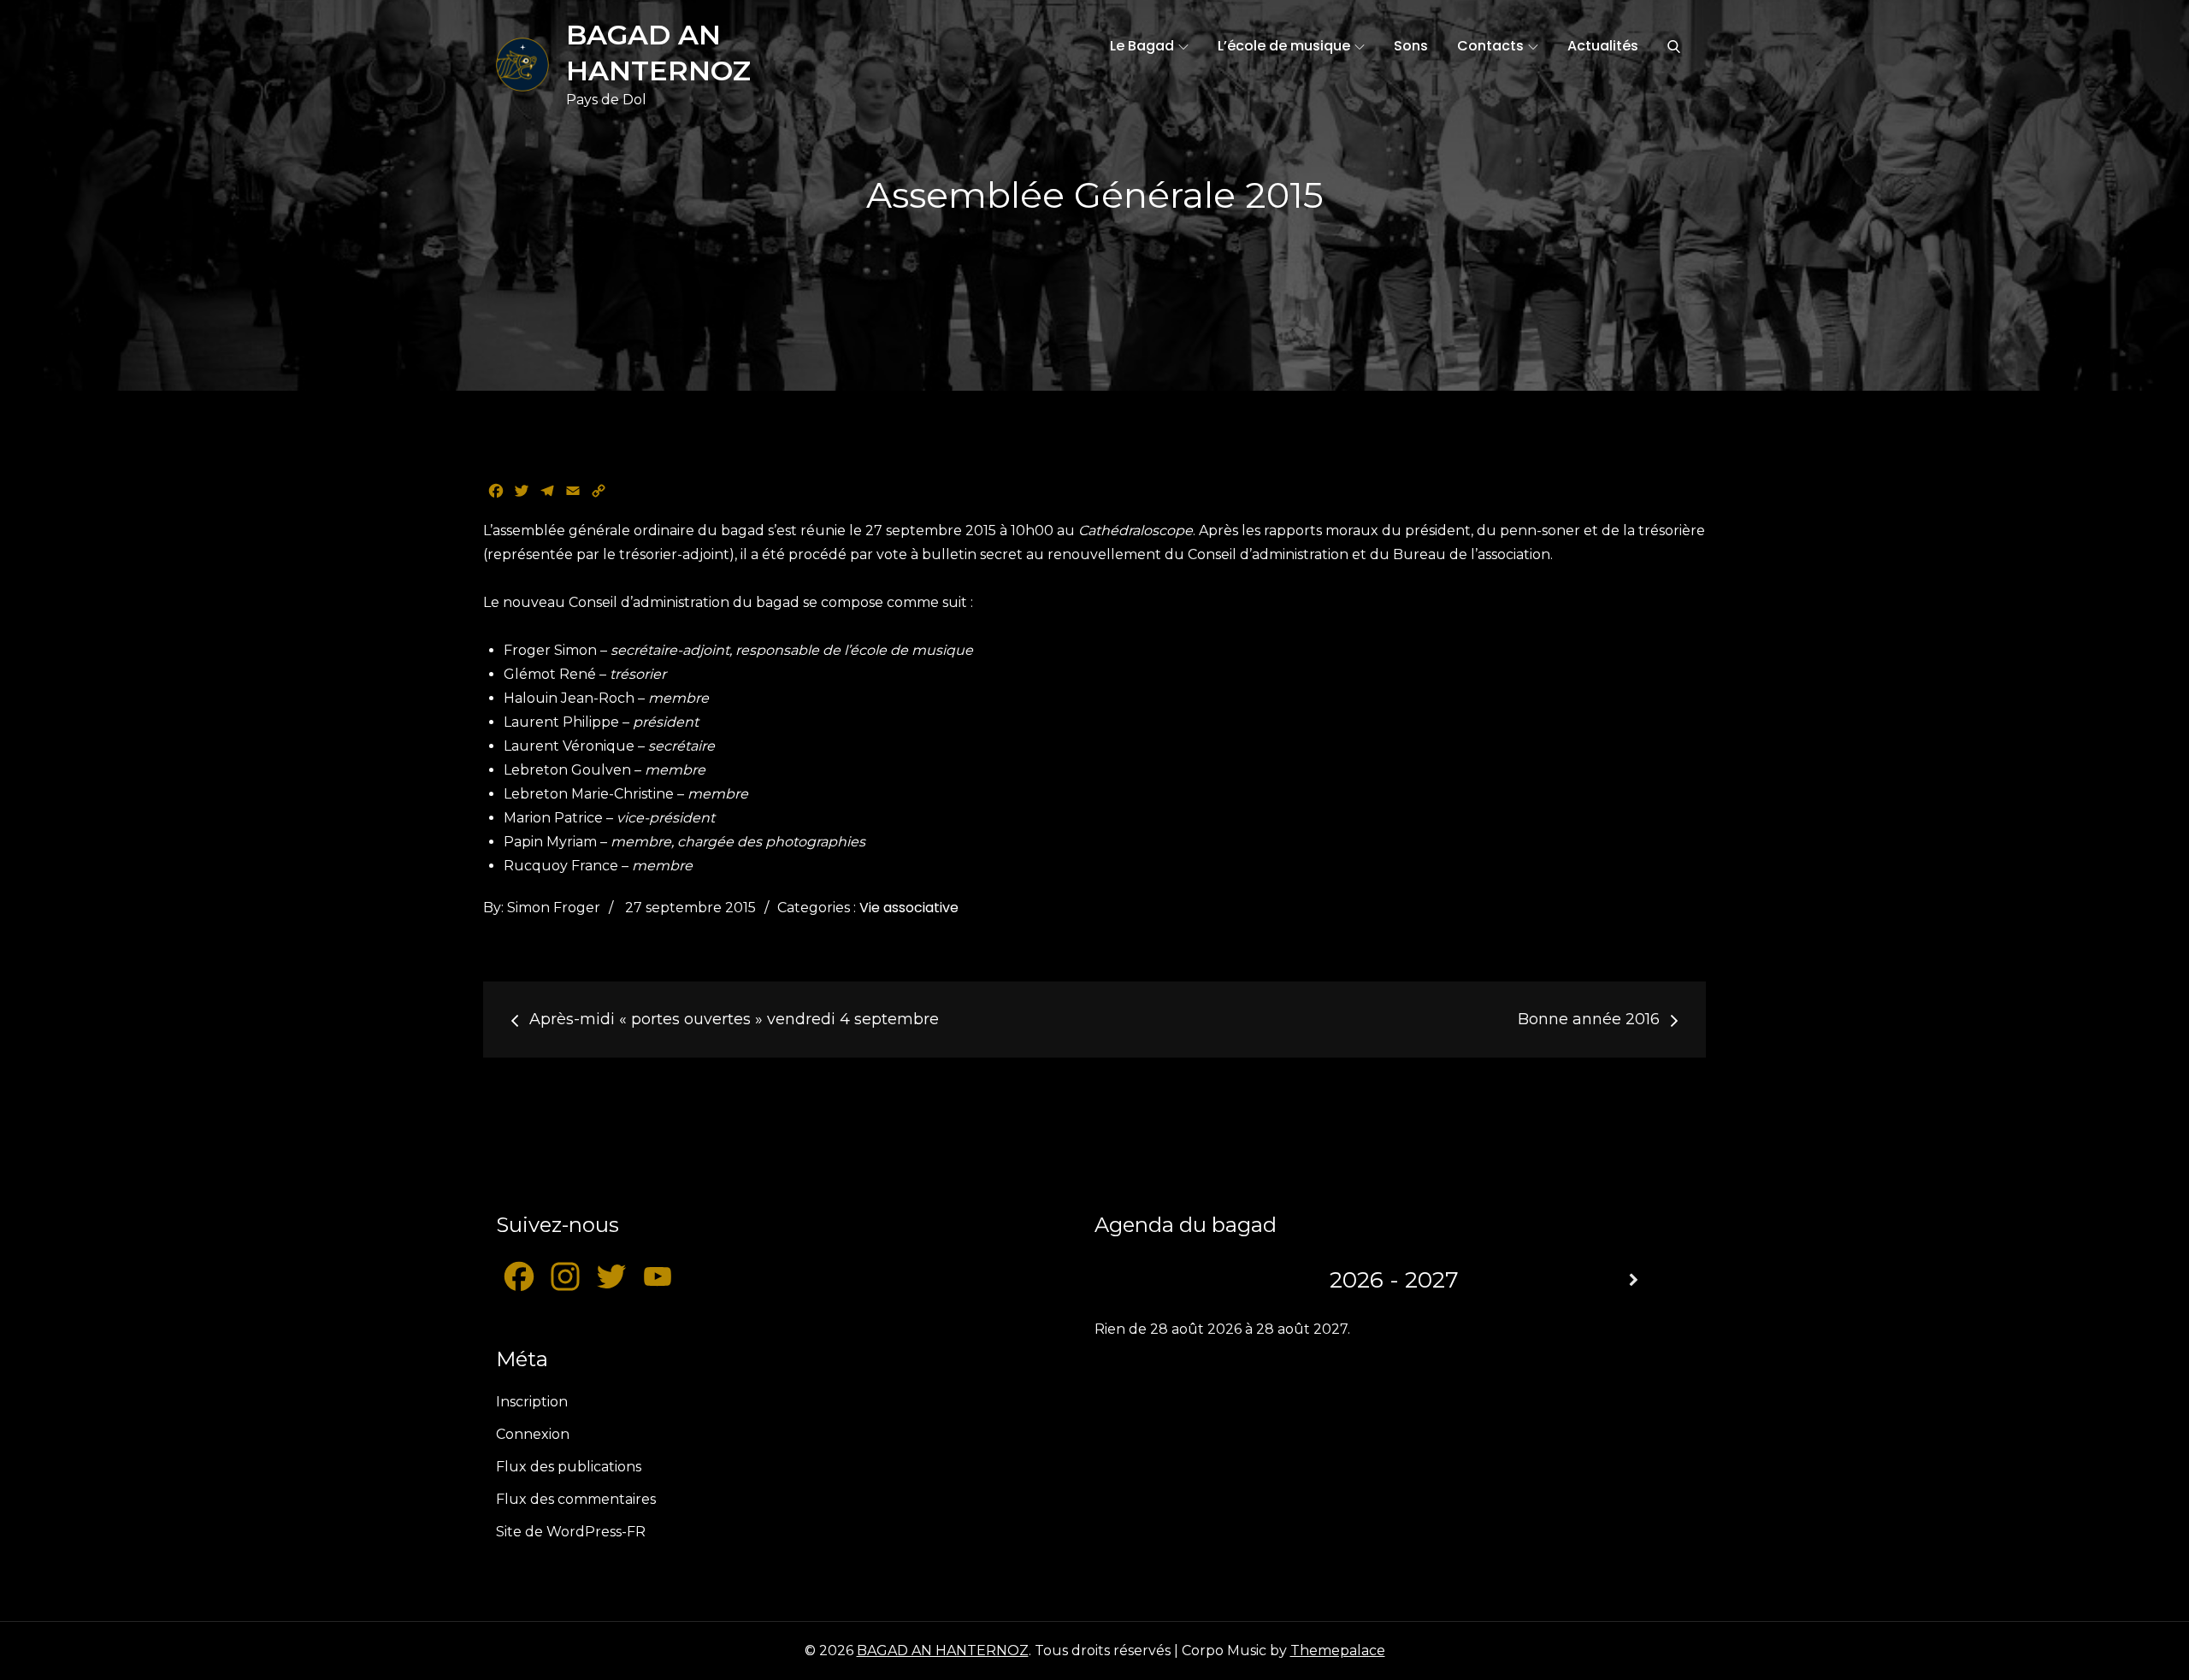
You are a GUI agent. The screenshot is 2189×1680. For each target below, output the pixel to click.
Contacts (1490, 46)
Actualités (1603, 46)
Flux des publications (569, 1467)
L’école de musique (1284, 46)
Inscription (532, 1402)
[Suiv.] (1633, 1280)
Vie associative (909, 908)
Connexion (533, 1434)
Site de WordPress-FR (571, 1532)
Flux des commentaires (576, 1499)
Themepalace (1338, 1651)
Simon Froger (554, 908)
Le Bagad (1142, 46)
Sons (1411, 46)
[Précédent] (1154, 1280)
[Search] (1674, 46)
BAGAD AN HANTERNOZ (943, 1651)
